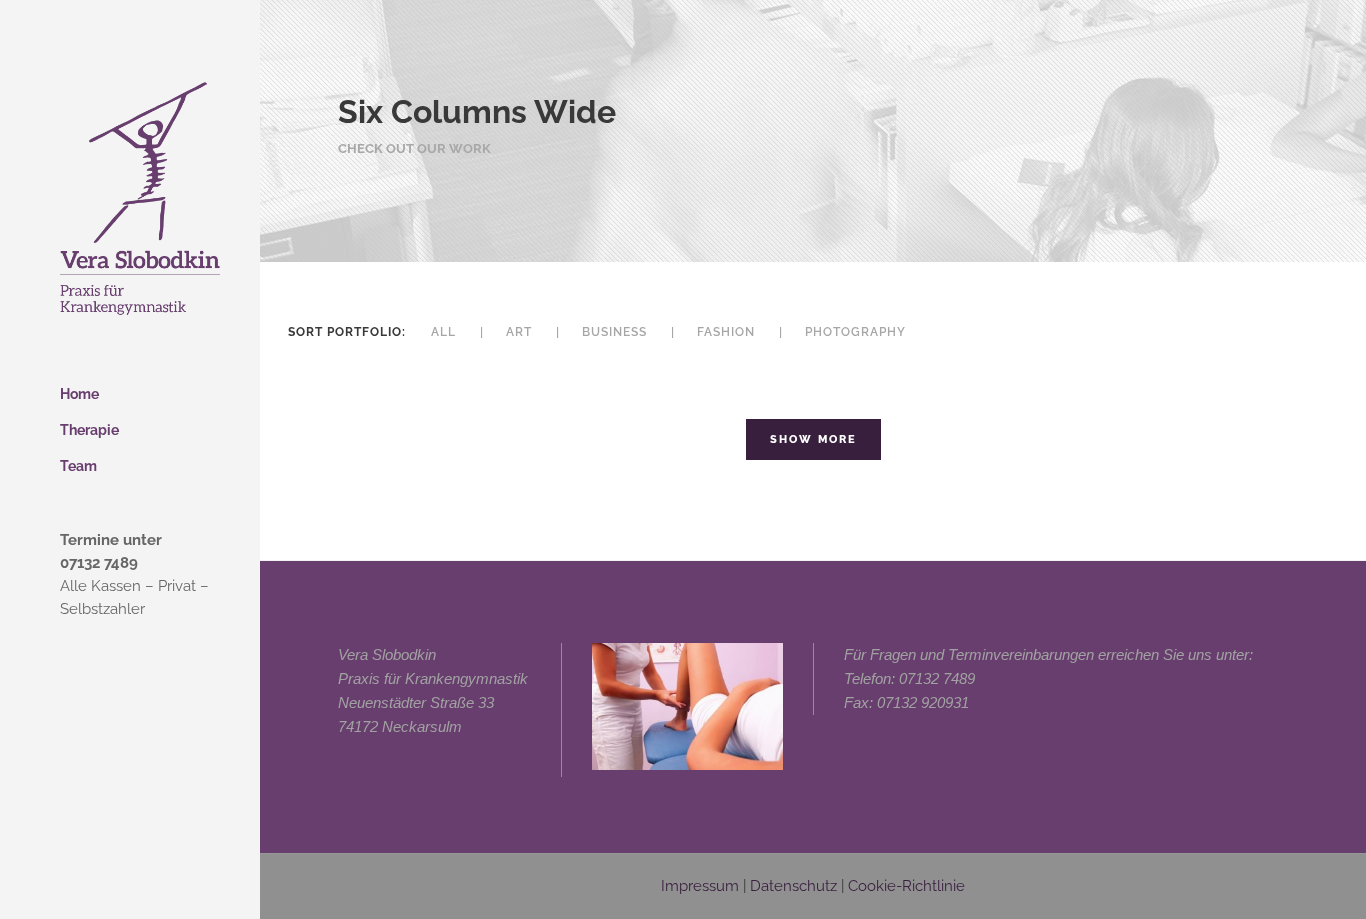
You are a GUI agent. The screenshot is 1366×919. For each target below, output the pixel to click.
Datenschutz (793, 886)
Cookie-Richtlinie (906, 886)
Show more (813, 439)
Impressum (700, 886)
